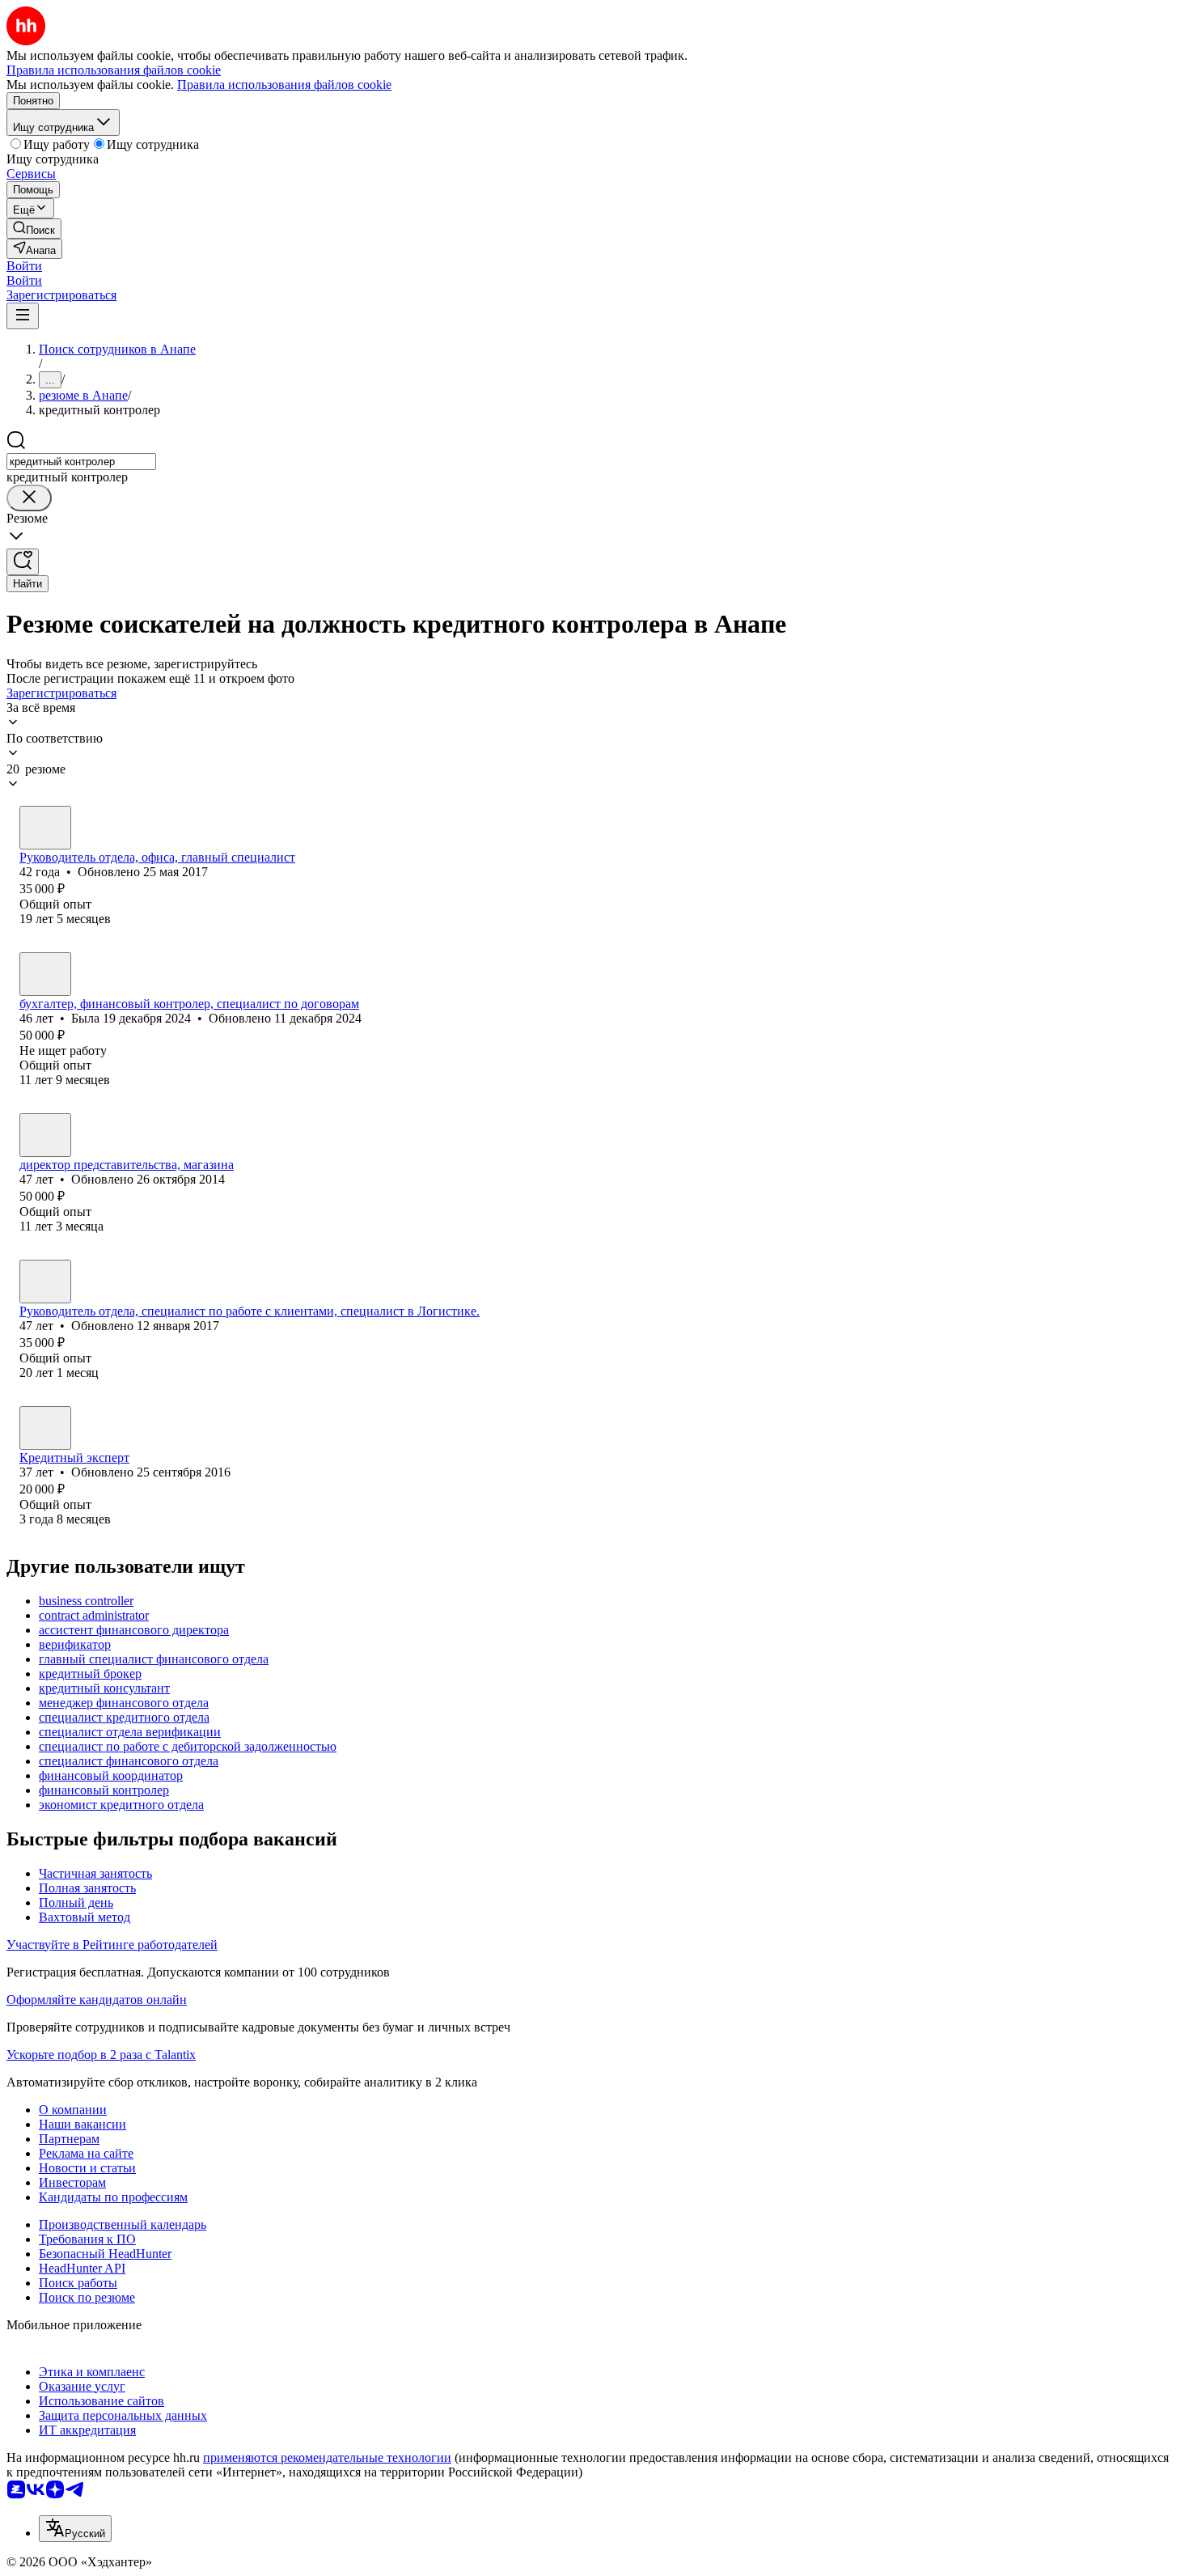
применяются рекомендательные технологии (327, 2457)
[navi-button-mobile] (23, 316)
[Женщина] (45, 974)
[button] (24, 266)
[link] (34, 229)
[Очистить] (29, 498)
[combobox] (81, 462)
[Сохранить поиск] (23, 562)
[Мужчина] (45, 828)
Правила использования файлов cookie (284, 85)
